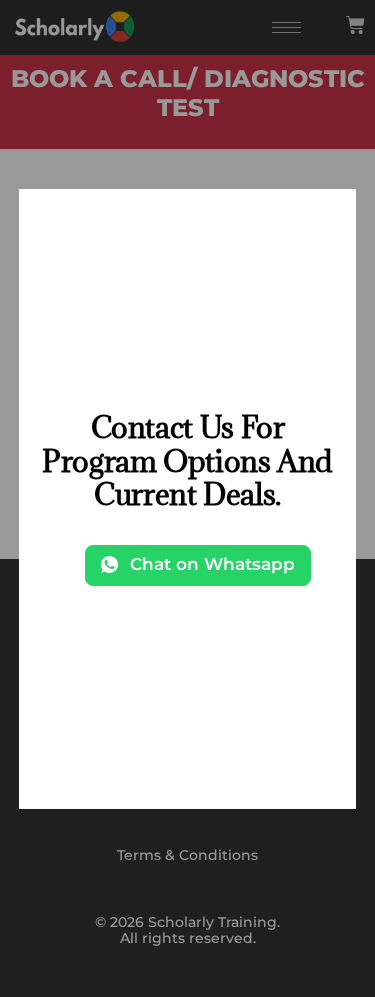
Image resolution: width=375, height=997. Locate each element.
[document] (187, 498)
